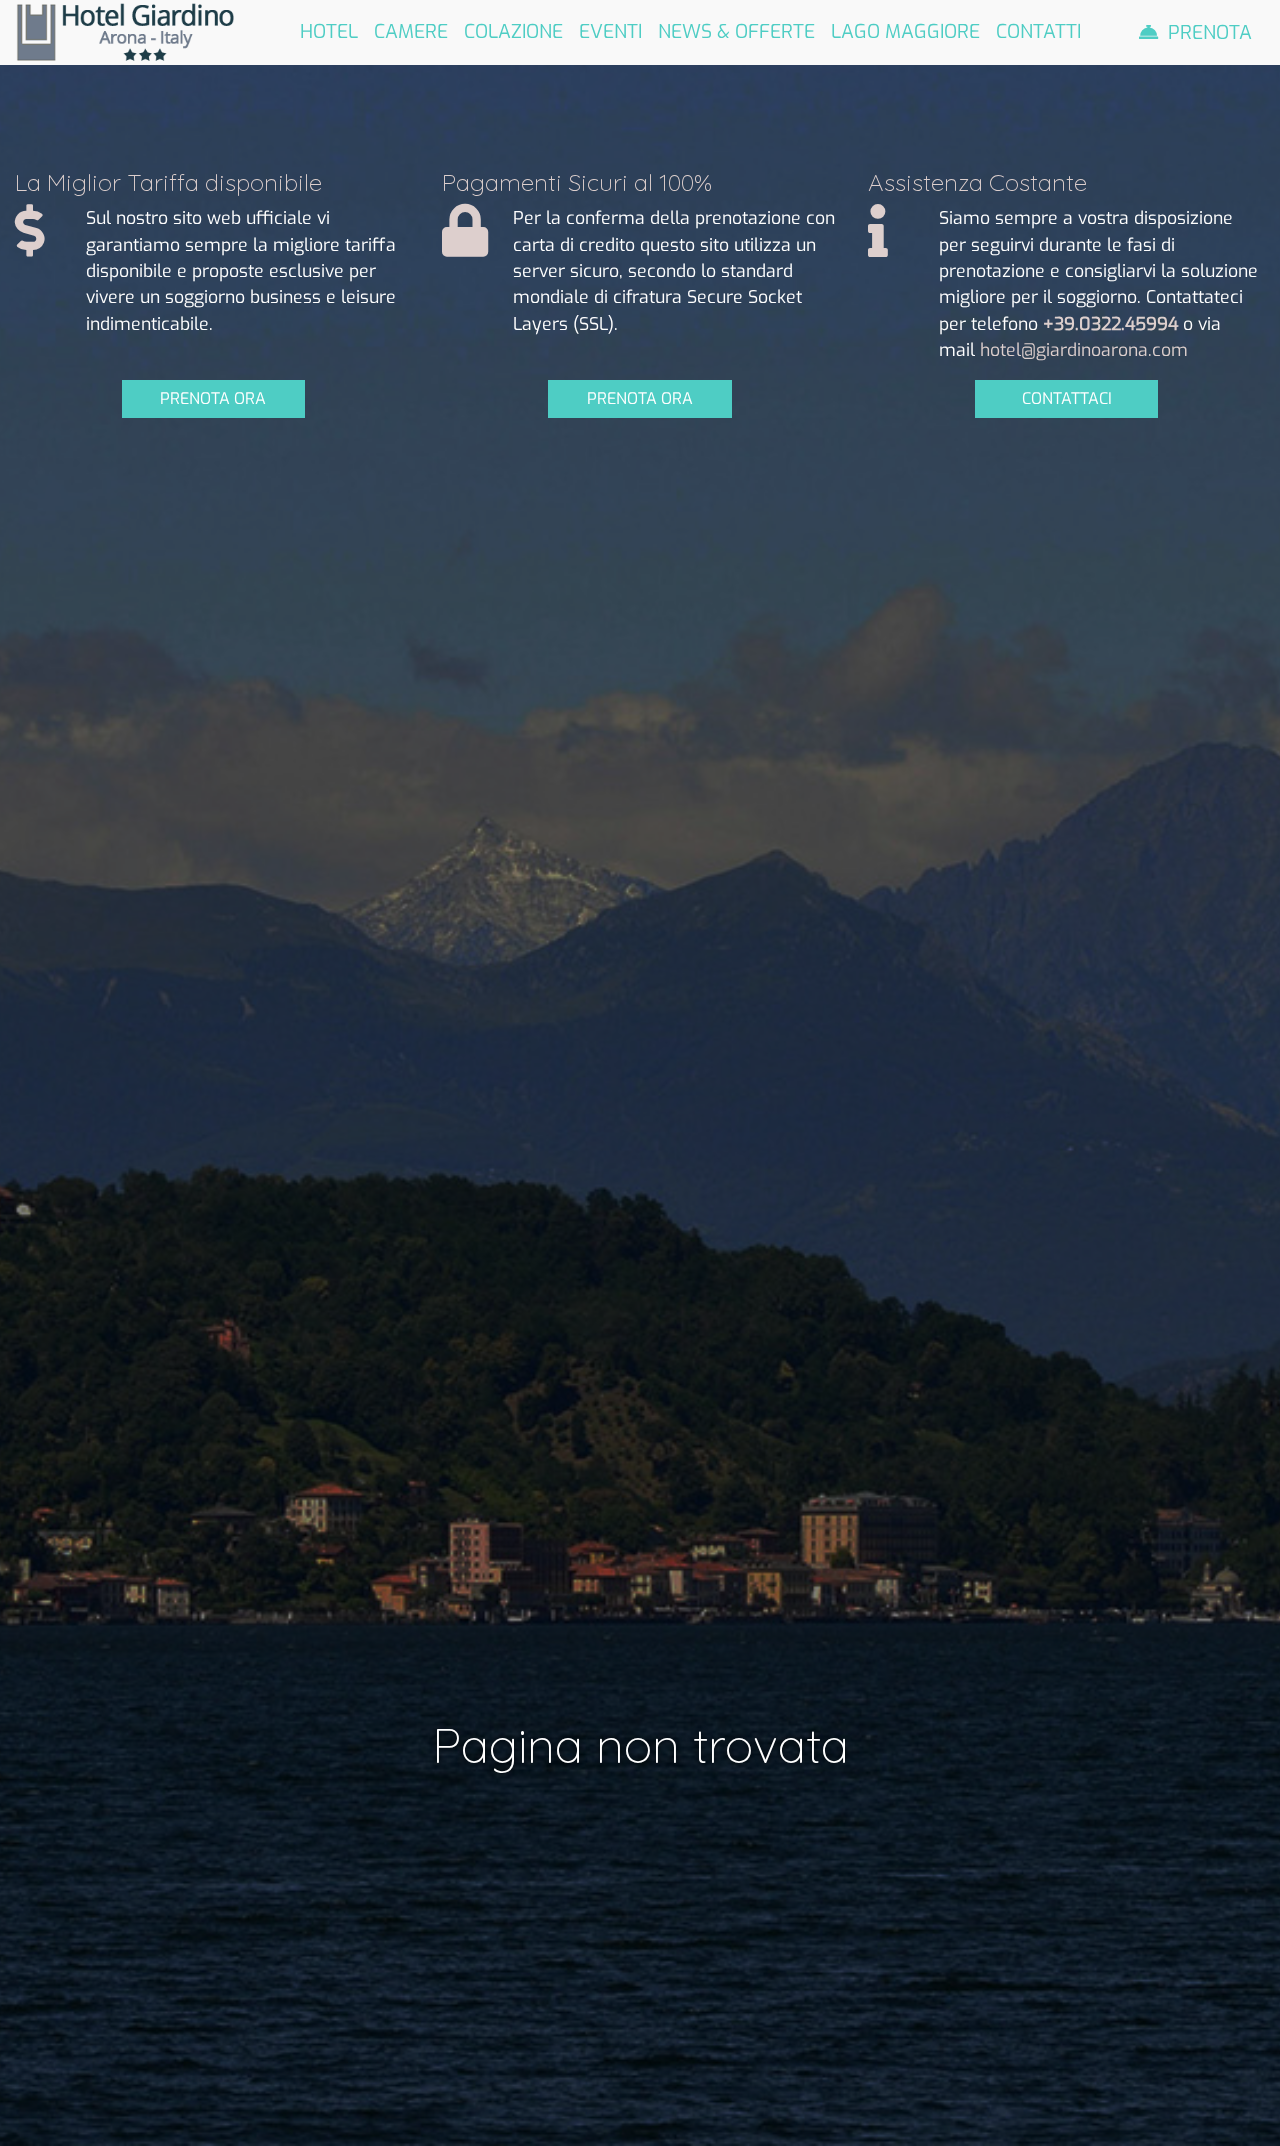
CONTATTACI (1067, 398)
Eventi (610, 31)
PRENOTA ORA (213, 398)
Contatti (1038, 31)
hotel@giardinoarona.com (1084, 350)
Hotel (329, 31)
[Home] (125, 31)
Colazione (513, 31)
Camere (411, 31)
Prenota (1210, 32)
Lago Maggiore (905, 31)
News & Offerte (736, 31)
